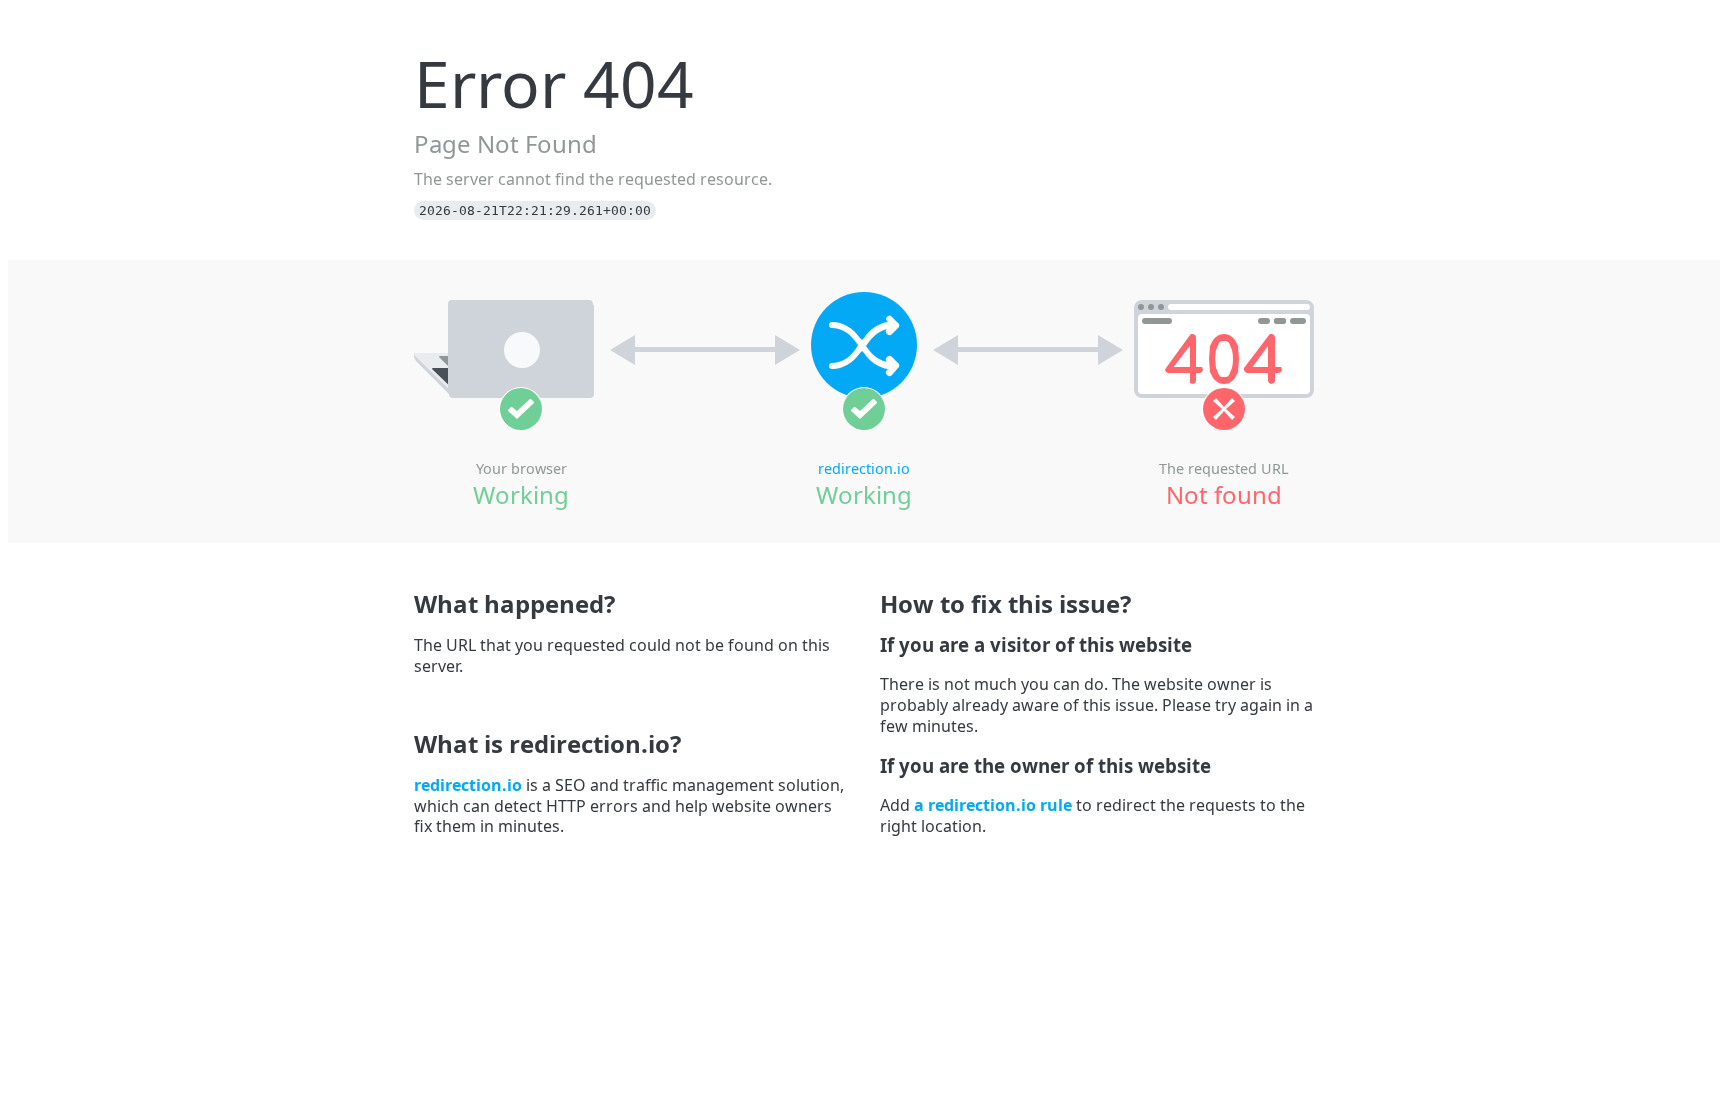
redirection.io (864, 468)
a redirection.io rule (993, 805)
